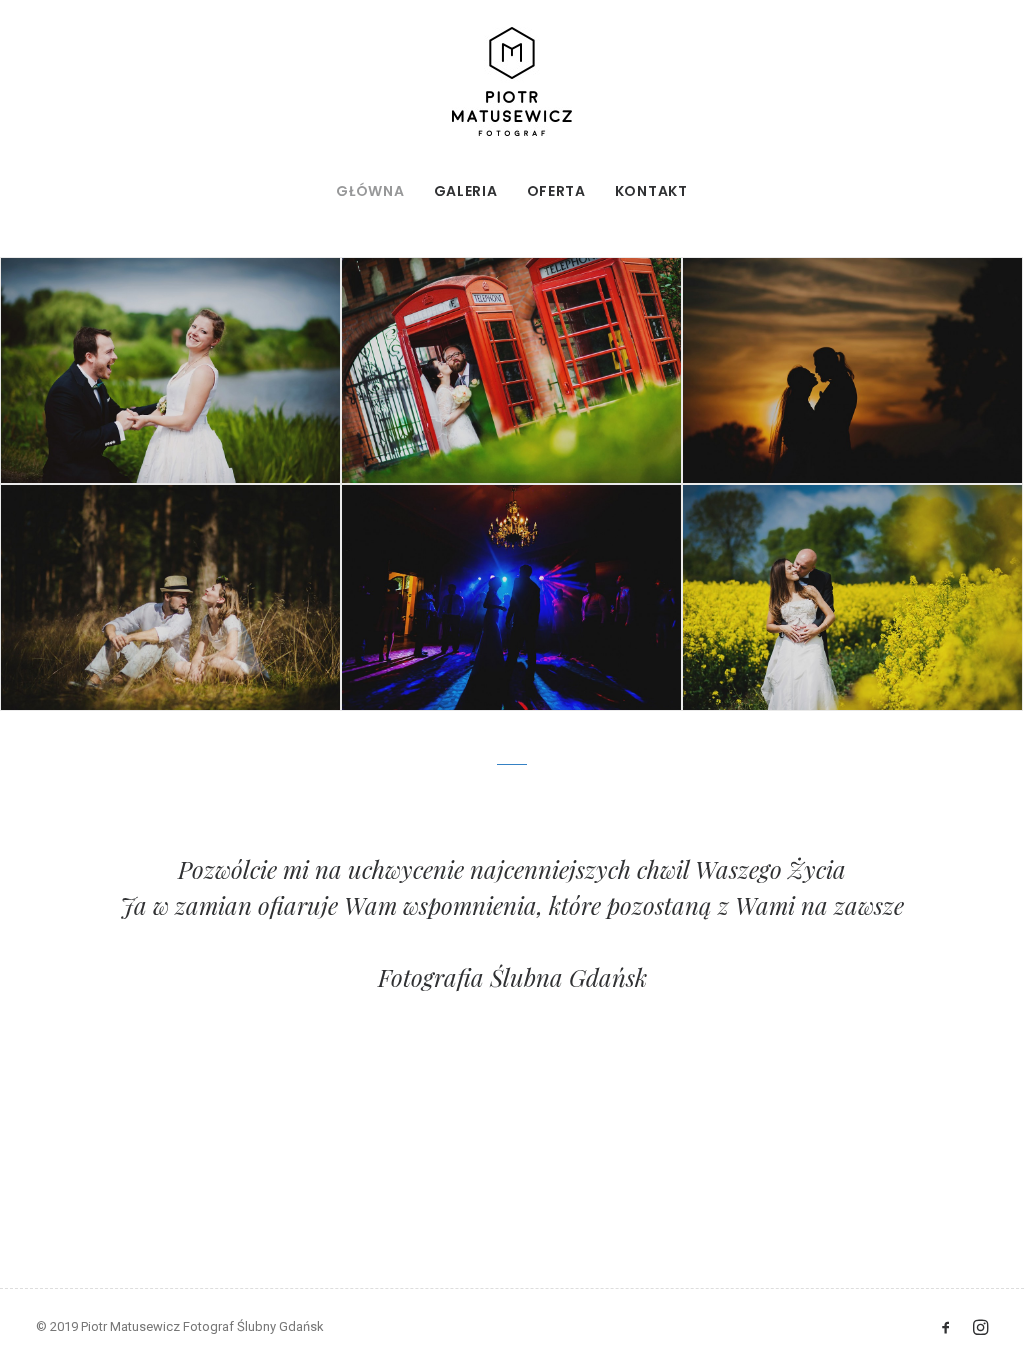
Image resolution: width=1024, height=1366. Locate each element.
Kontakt (651, 191)
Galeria (466, 191)
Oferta (556, 191)
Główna (370, 191)
